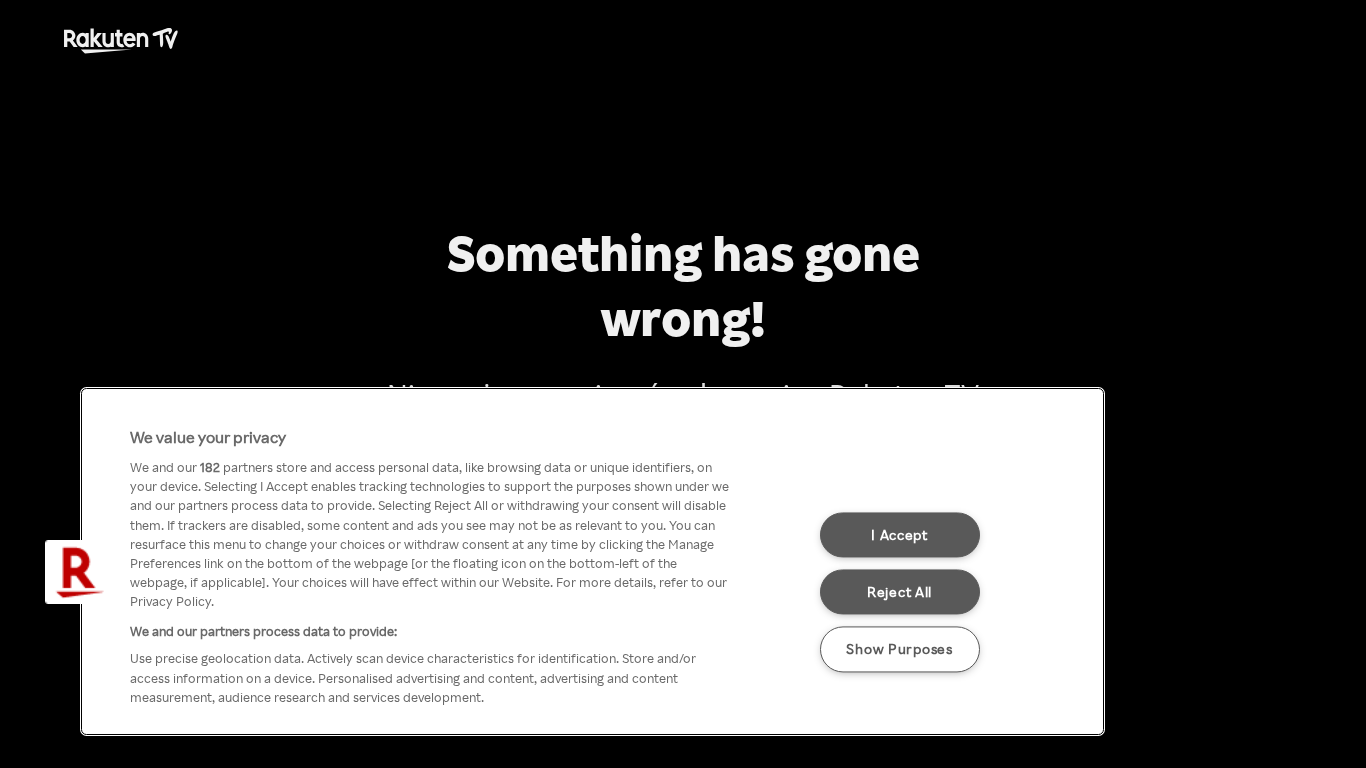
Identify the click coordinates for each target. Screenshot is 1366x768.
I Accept (899, 535)
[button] (77, 572)
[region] (592, 561)
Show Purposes (899, 649)
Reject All (899, 592)
